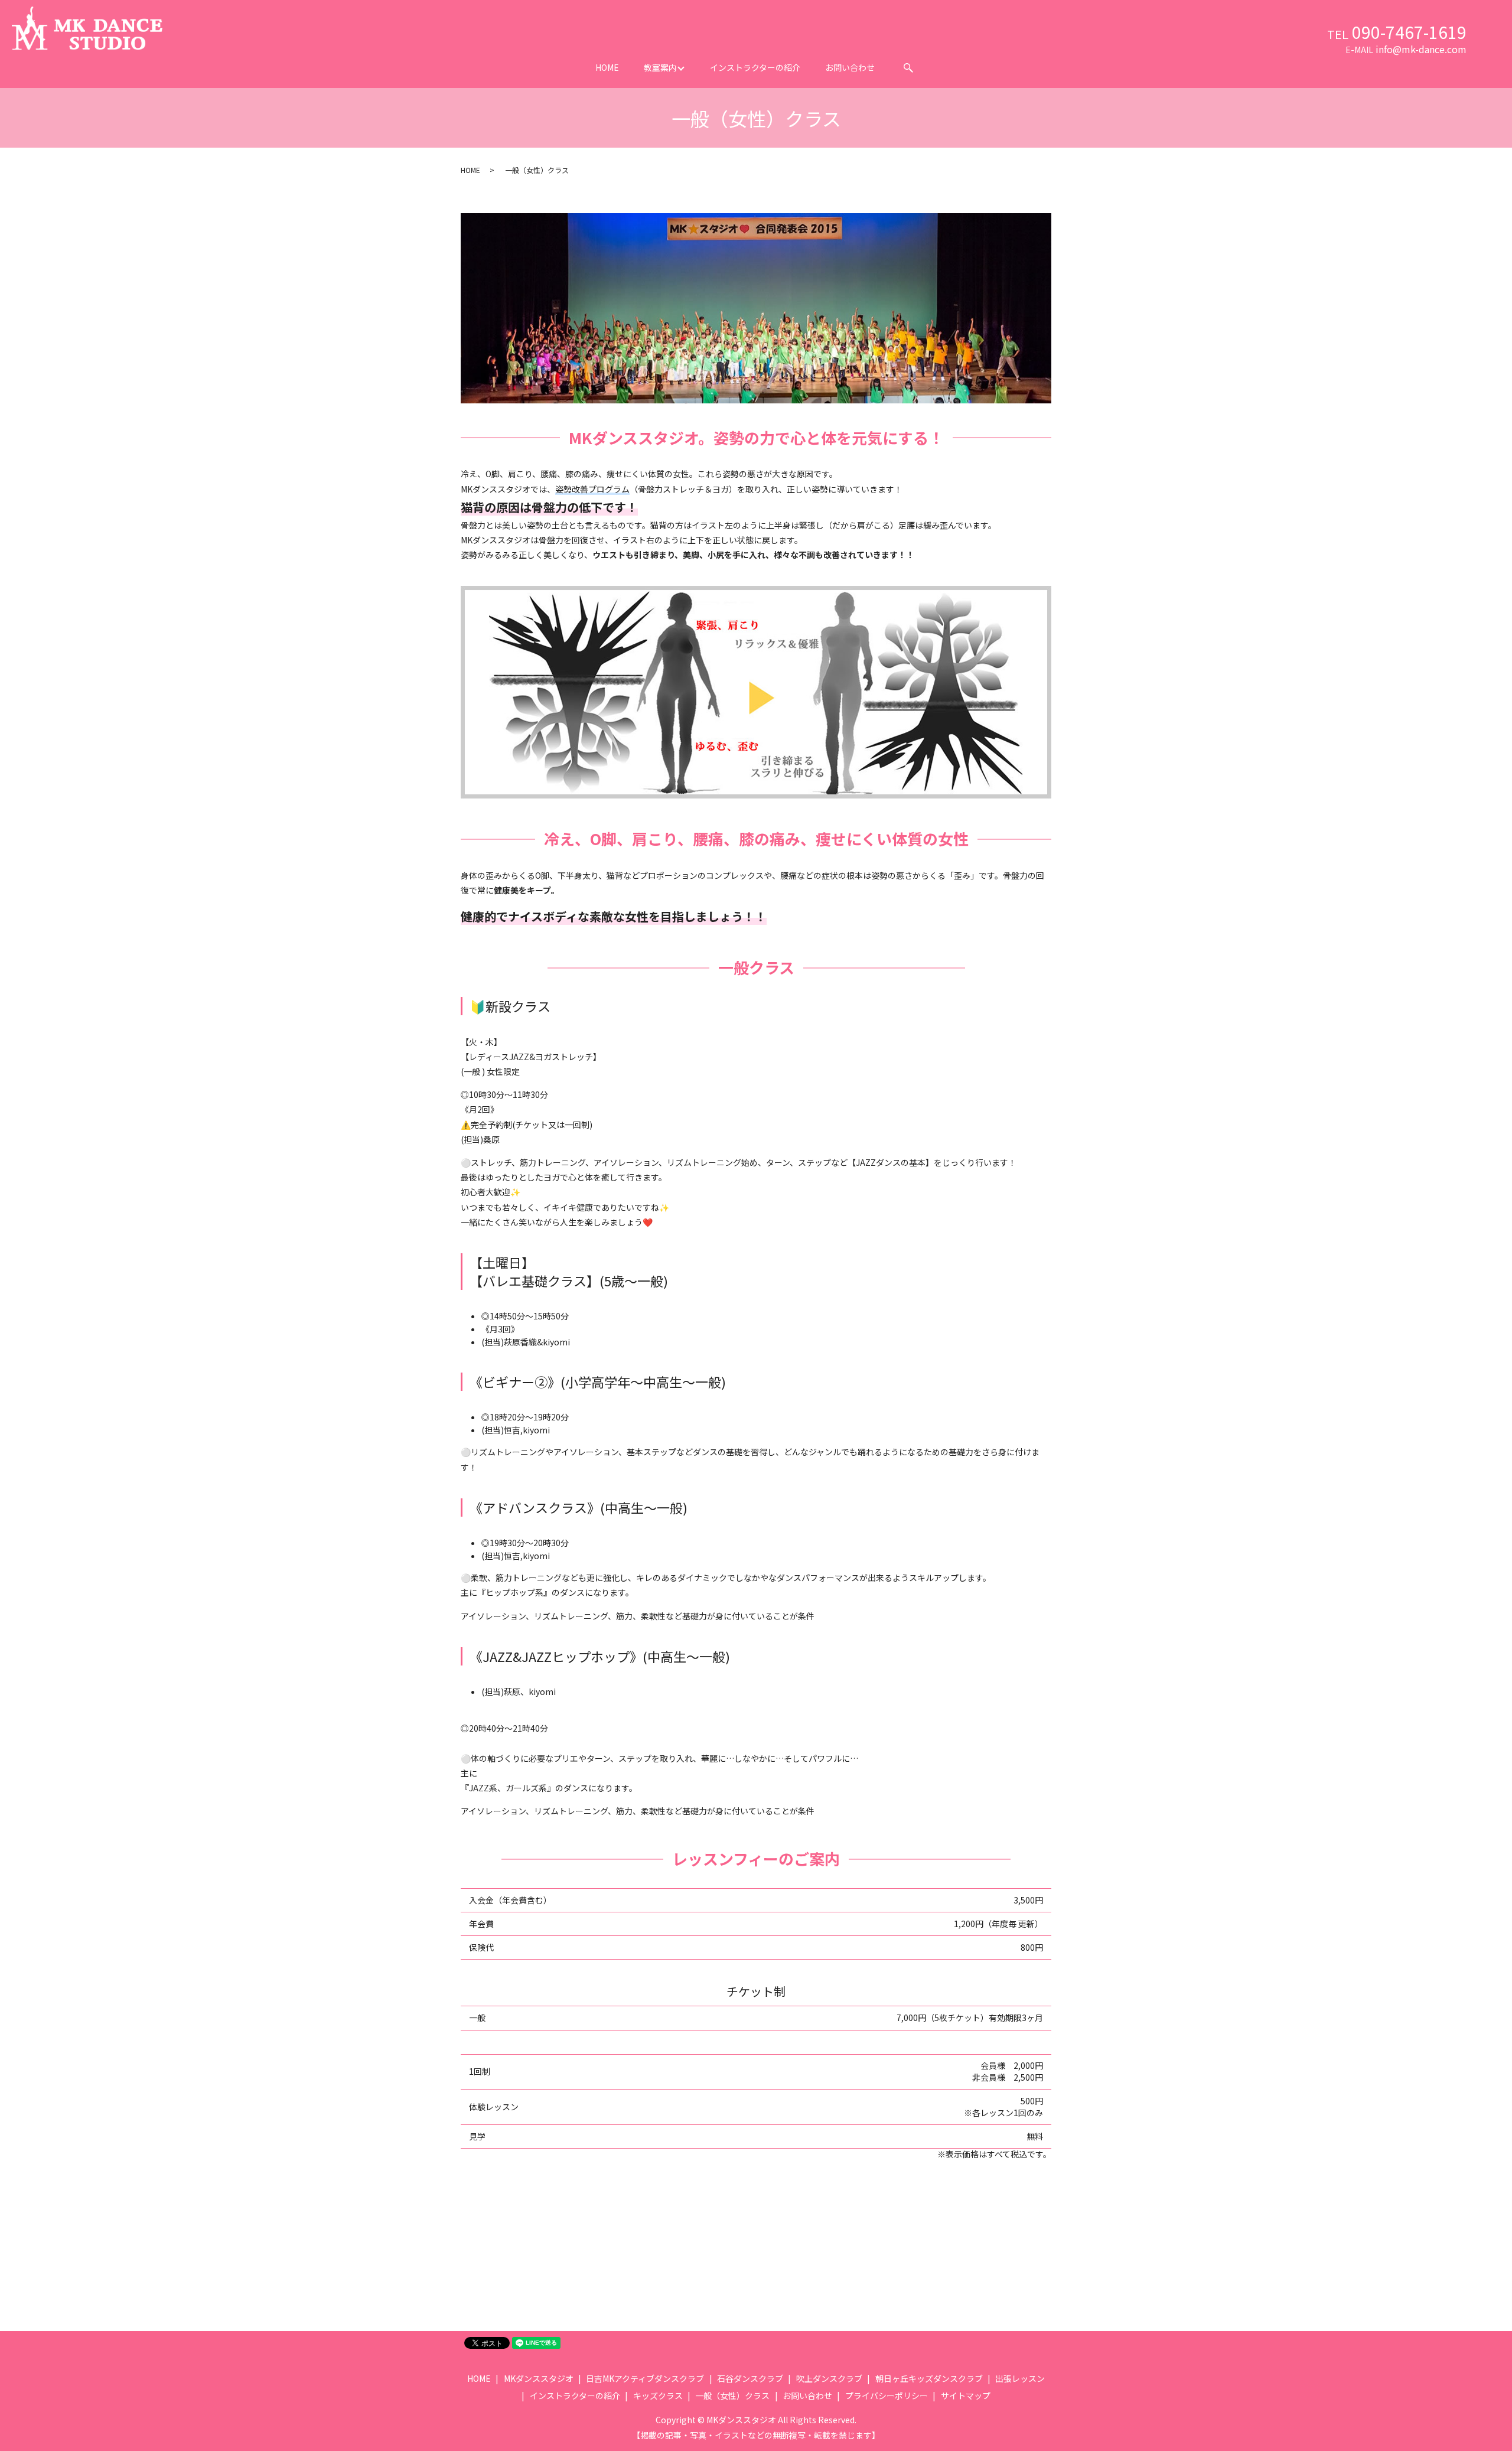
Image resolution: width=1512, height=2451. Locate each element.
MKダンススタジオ (539, 2378)
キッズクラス (658, 2395)
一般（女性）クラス (732, 2395)
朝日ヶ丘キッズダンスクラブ (929, 2378)
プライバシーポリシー (887, 2395)
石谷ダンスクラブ (750, 2378)
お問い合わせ (850, 67)
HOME (607, 67)
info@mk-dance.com (1421, 49)
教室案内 (660, 67)
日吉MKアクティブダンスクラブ (645, 2378)
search (908, 68)
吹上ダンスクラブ (829, 2378)
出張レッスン (1020, 2378)
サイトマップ (966, 2395)
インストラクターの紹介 (755, 67)
